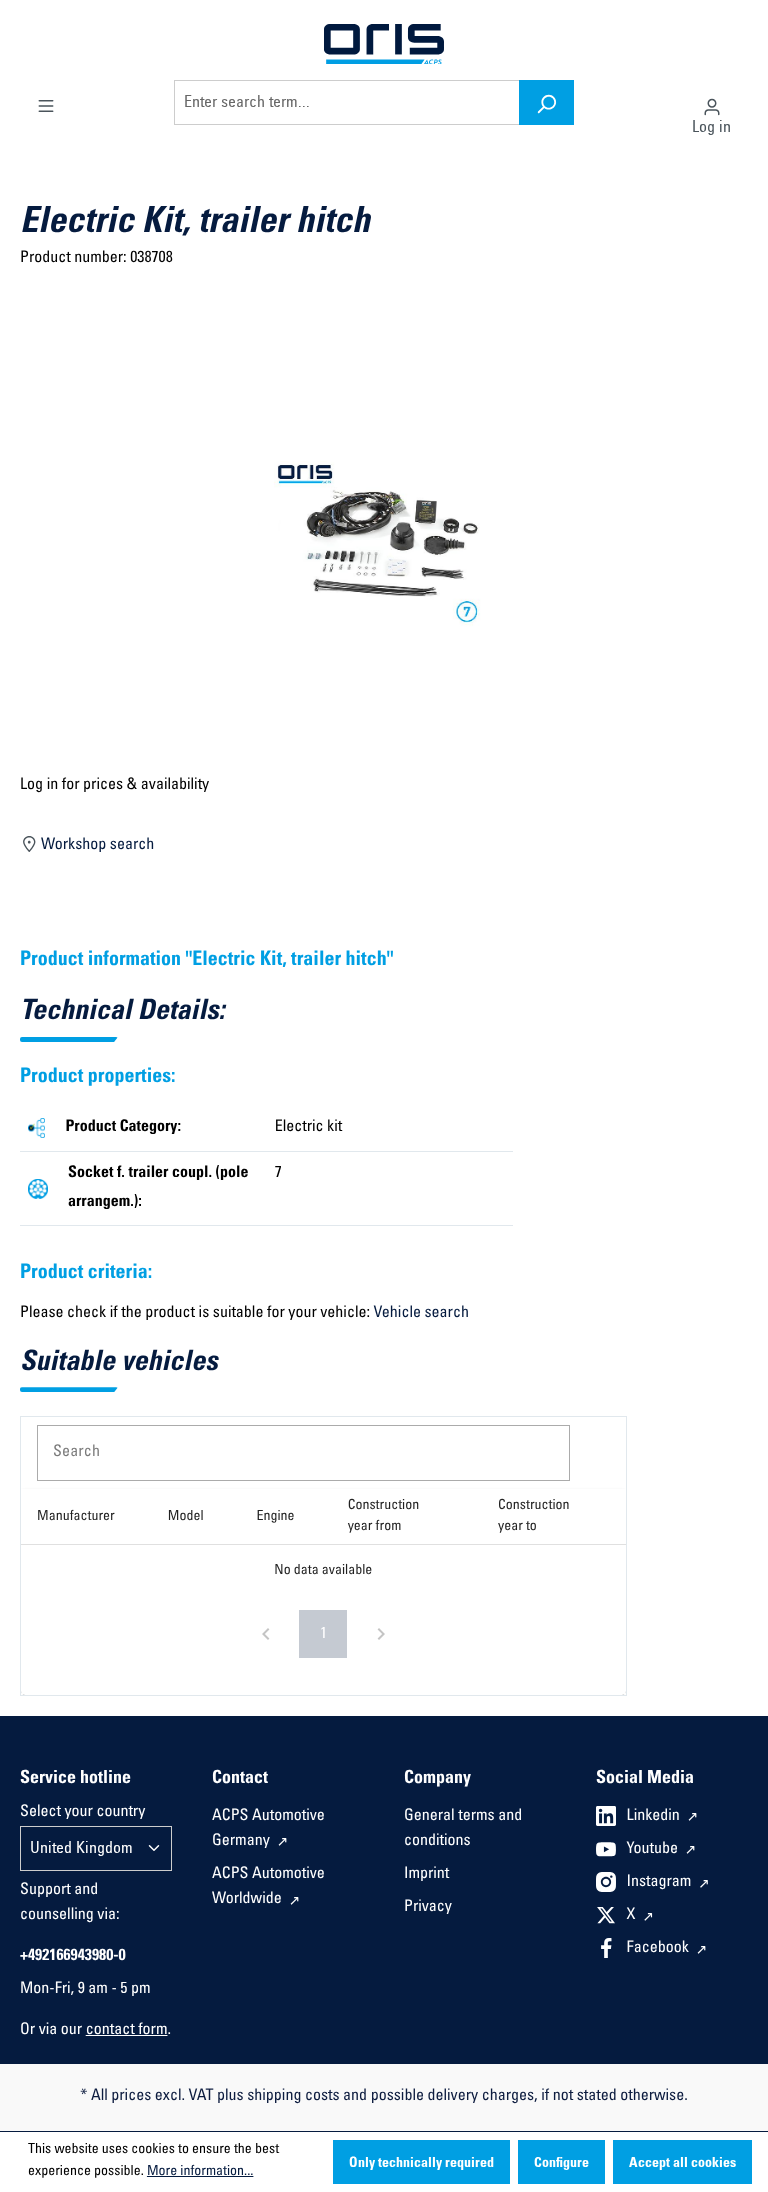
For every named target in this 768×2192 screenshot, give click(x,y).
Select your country (82, 1813)
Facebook (660, 1949)
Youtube (654, 1850)
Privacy (428, 1908)
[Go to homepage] (384, 45)
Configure (561, 2164)
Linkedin (655, 1817)
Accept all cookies (682, 2164)
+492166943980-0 (73, 1957)
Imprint (426, 1875)
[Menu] (46, 102)
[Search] (546, 102)
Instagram (661, 1883)
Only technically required (421, 2164)
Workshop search (96, 846)
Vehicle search (421, 1314)
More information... (200, 2172)
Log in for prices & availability (114, 786)
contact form (127, 2031)
